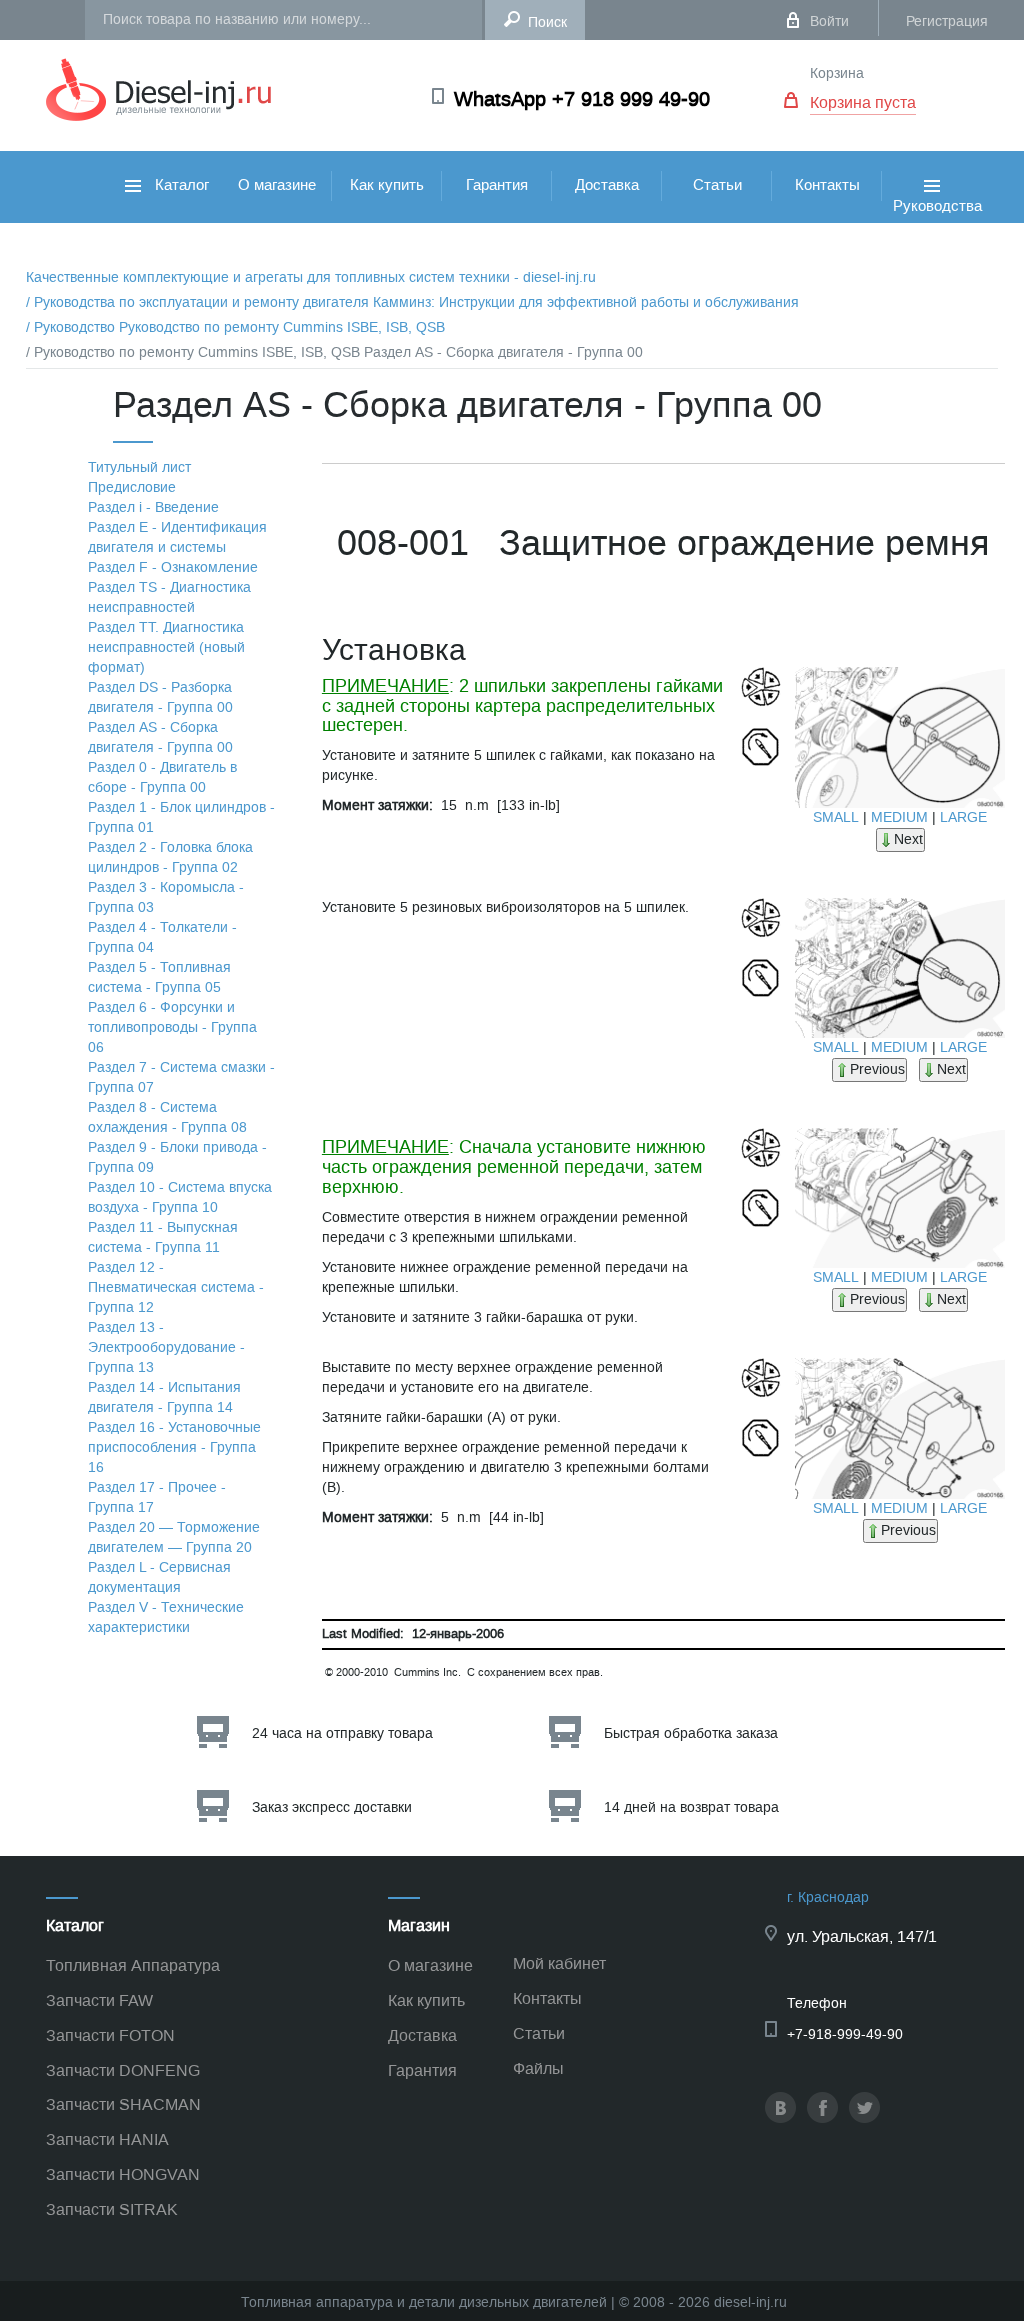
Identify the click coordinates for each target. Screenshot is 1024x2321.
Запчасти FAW (99, 2000)
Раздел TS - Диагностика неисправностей (169, 597)
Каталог (180, 185)
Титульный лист (139, 467)
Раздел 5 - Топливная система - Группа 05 (159, 977)
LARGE (963, 817)
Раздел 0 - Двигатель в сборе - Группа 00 (162, 777)
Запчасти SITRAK (112, 2209)
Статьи (717, 185)
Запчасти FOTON (110, 2035)
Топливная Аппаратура (133, 1965)
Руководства (937, 226)
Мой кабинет (559, 1963)
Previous (877, 1069)
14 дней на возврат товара (691, 1807)
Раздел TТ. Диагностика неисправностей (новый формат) (166, 647)
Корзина (837, 73)
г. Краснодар (828, 1897)
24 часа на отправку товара (342, 1733)
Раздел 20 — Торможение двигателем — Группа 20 (174, 1537)
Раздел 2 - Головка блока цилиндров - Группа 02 (170, 857)
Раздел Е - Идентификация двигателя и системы (177, 537)
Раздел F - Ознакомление (173, 567)
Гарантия (497, 185)
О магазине (277, 185)
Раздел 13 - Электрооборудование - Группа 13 (166, 1347)
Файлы (538, 2068)
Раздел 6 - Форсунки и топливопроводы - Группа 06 (172, 1027)
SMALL (836, 817)
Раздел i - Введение (153, 507)
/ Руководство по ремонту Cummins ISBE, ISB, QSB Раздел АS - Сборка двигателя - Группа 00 (334, 352)
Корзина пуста (863, 102)
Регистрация (947, 21)
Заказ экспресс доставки (332, 1807)
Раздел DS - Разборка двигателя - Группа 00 (160, 697)
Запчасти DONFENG (123, 2070)
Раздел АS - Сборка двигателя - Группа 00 (160, 737)
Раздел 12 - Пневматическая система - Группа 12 (176, 1287)
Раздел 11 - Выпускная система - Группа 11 (163, 1237)
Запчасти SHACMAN (123, 2104)
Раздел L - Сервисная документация (159, 1577)
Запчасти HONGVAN (123, 2174)
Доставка (607, 185)
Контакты (827, 185)
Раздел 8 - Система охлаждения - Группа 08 (167, 1117)
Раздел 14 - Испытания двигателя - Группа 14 (164, 1397)
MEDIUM (899, 817)
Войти (829, 21)
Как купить (387, 185)
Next (908, 839)
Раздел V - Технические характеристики (166, 1617)
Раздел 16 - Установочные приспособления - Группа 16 (174, 1447)
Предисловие (132, 487)
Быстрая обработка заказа (691, 1733)
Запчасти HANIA (107, 2139)
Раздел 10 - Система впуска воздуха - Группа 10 (180, 1197)
